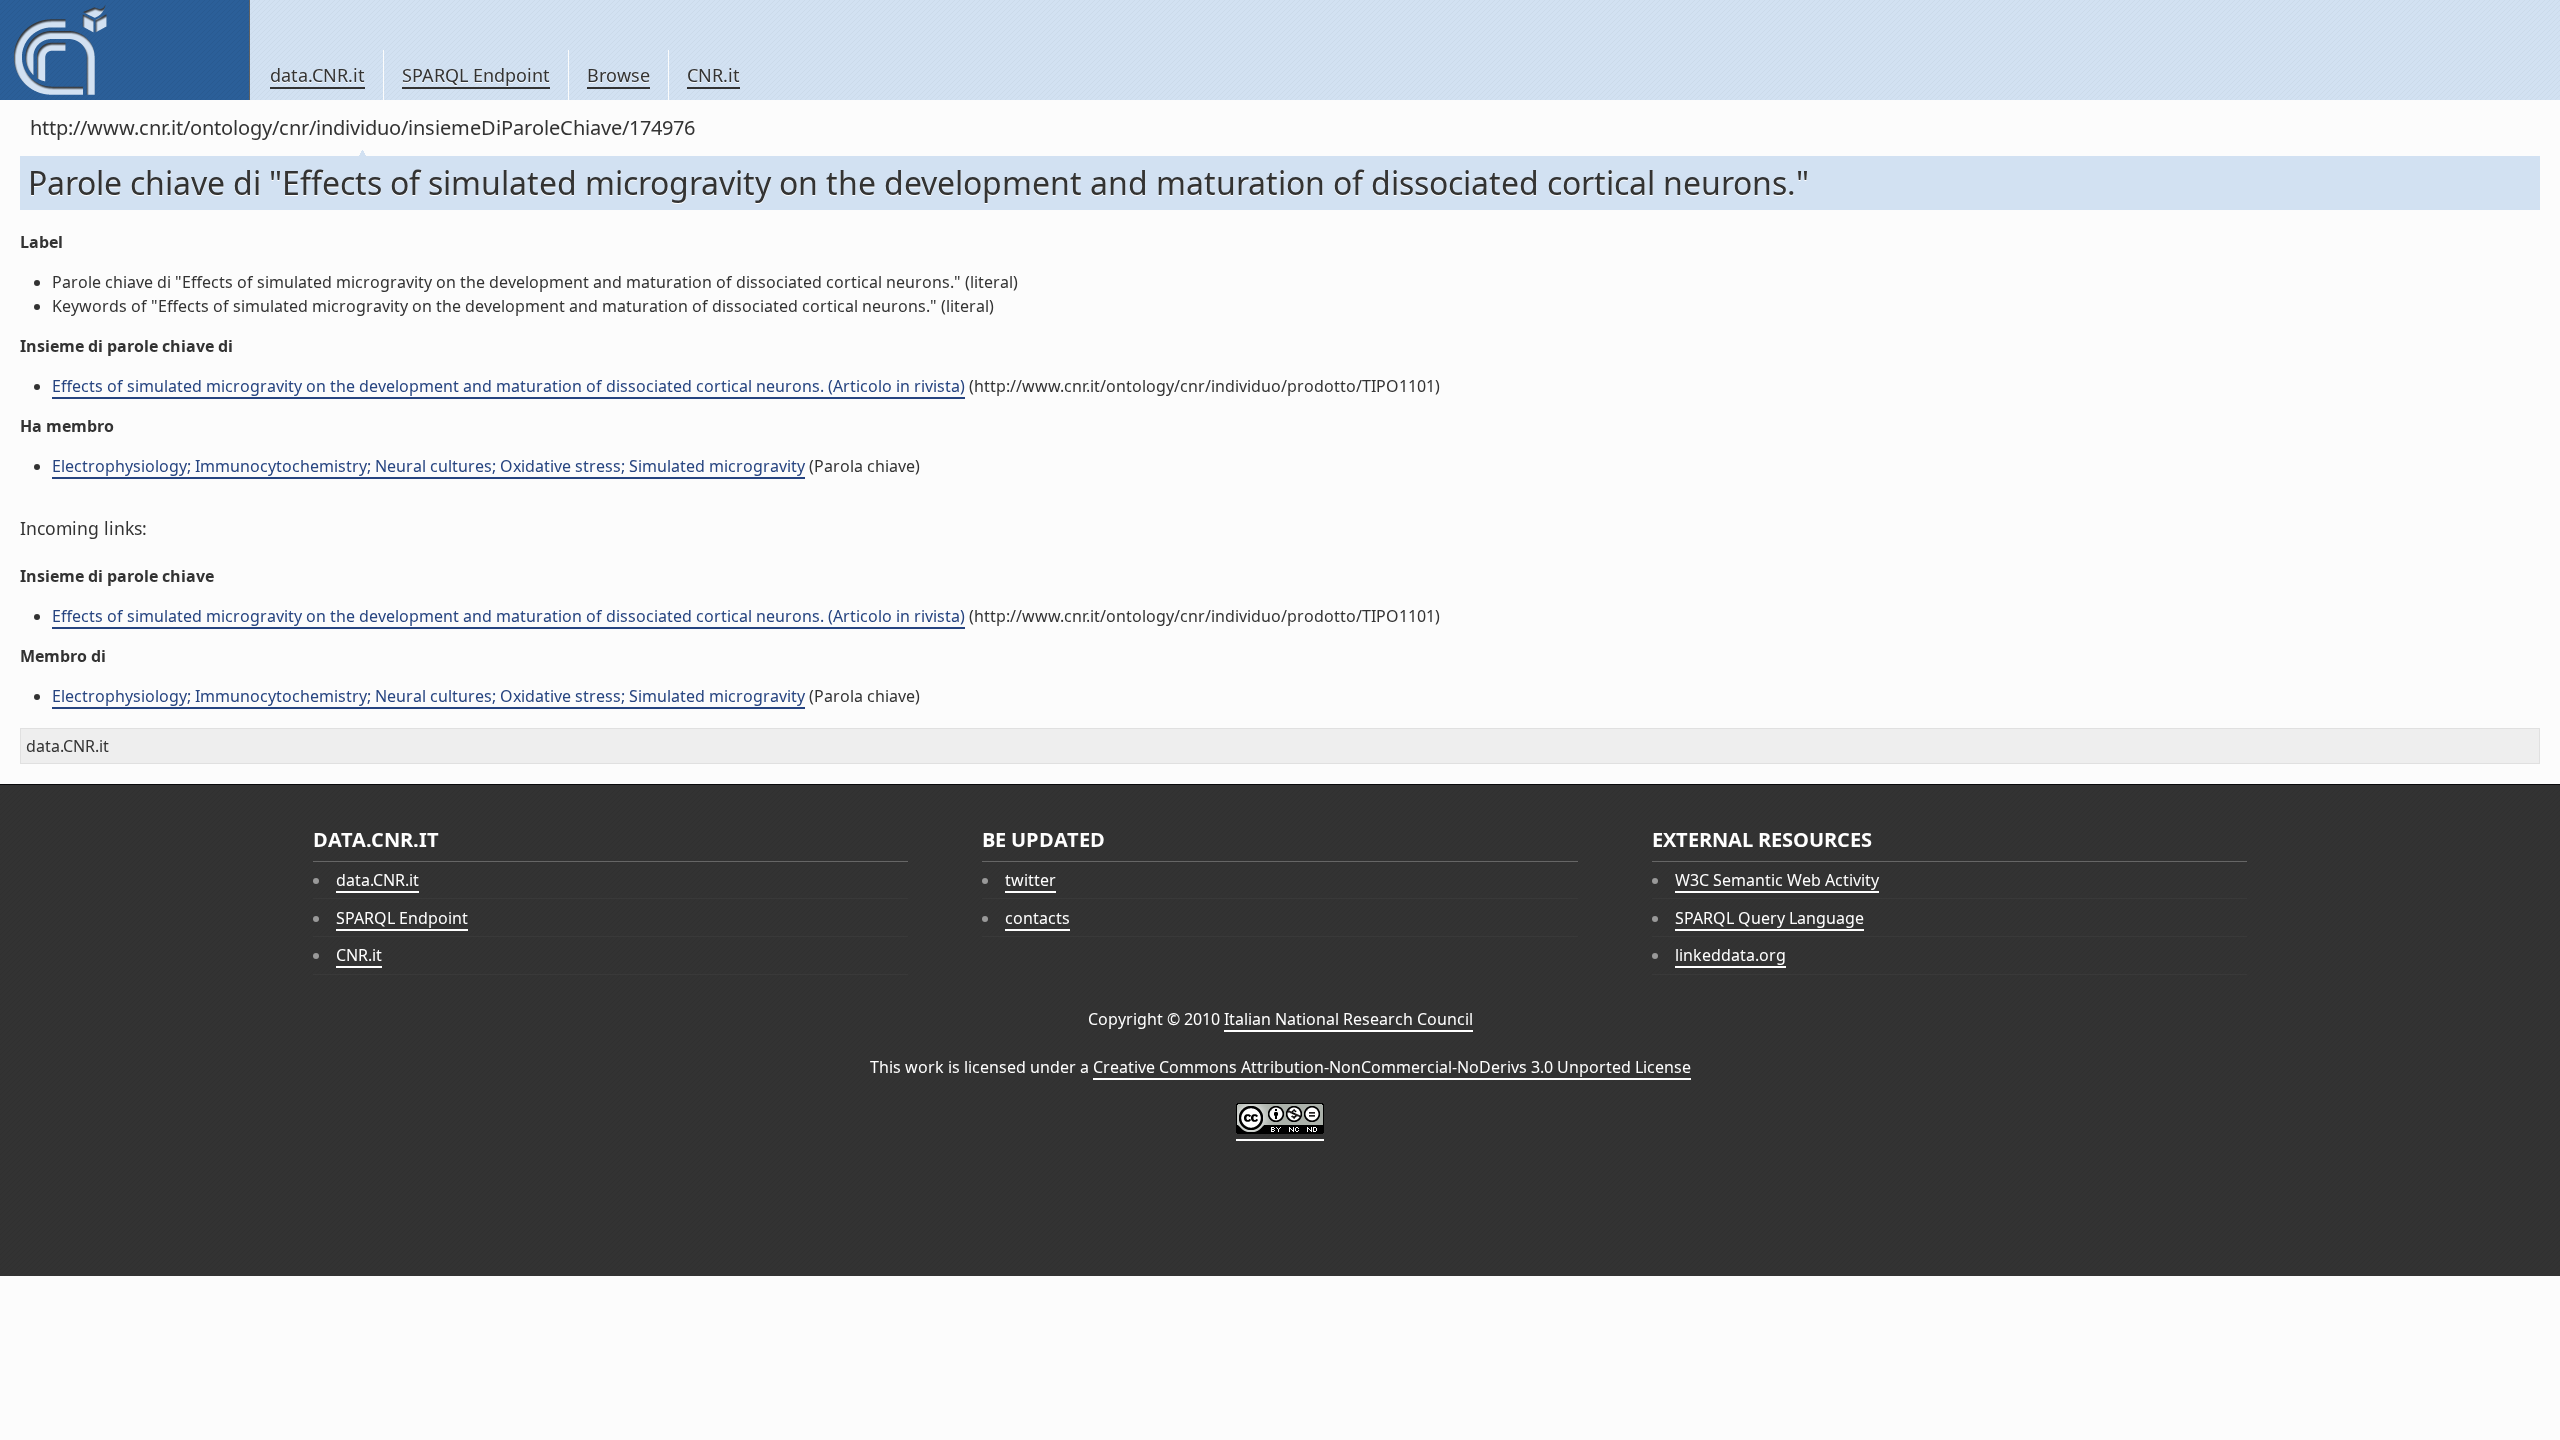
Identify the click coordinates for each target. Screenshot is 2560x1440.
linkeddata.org (1730, 955)
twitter (1030, 880)
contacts (1037, 918)
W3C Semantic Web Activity (1777, 880)
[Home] (124, 50)
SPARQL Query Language (1769, 918)
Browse (618, 75)
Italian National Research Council (1348, 1019)
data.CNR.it (317, 75)
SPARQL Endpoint (476, 75)
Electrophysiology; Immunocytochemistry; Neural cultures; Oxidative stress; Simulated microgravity (428, 466)
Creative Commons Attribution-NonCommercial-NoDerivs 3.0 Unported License (1392, 1067)
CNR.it (713, 75)
